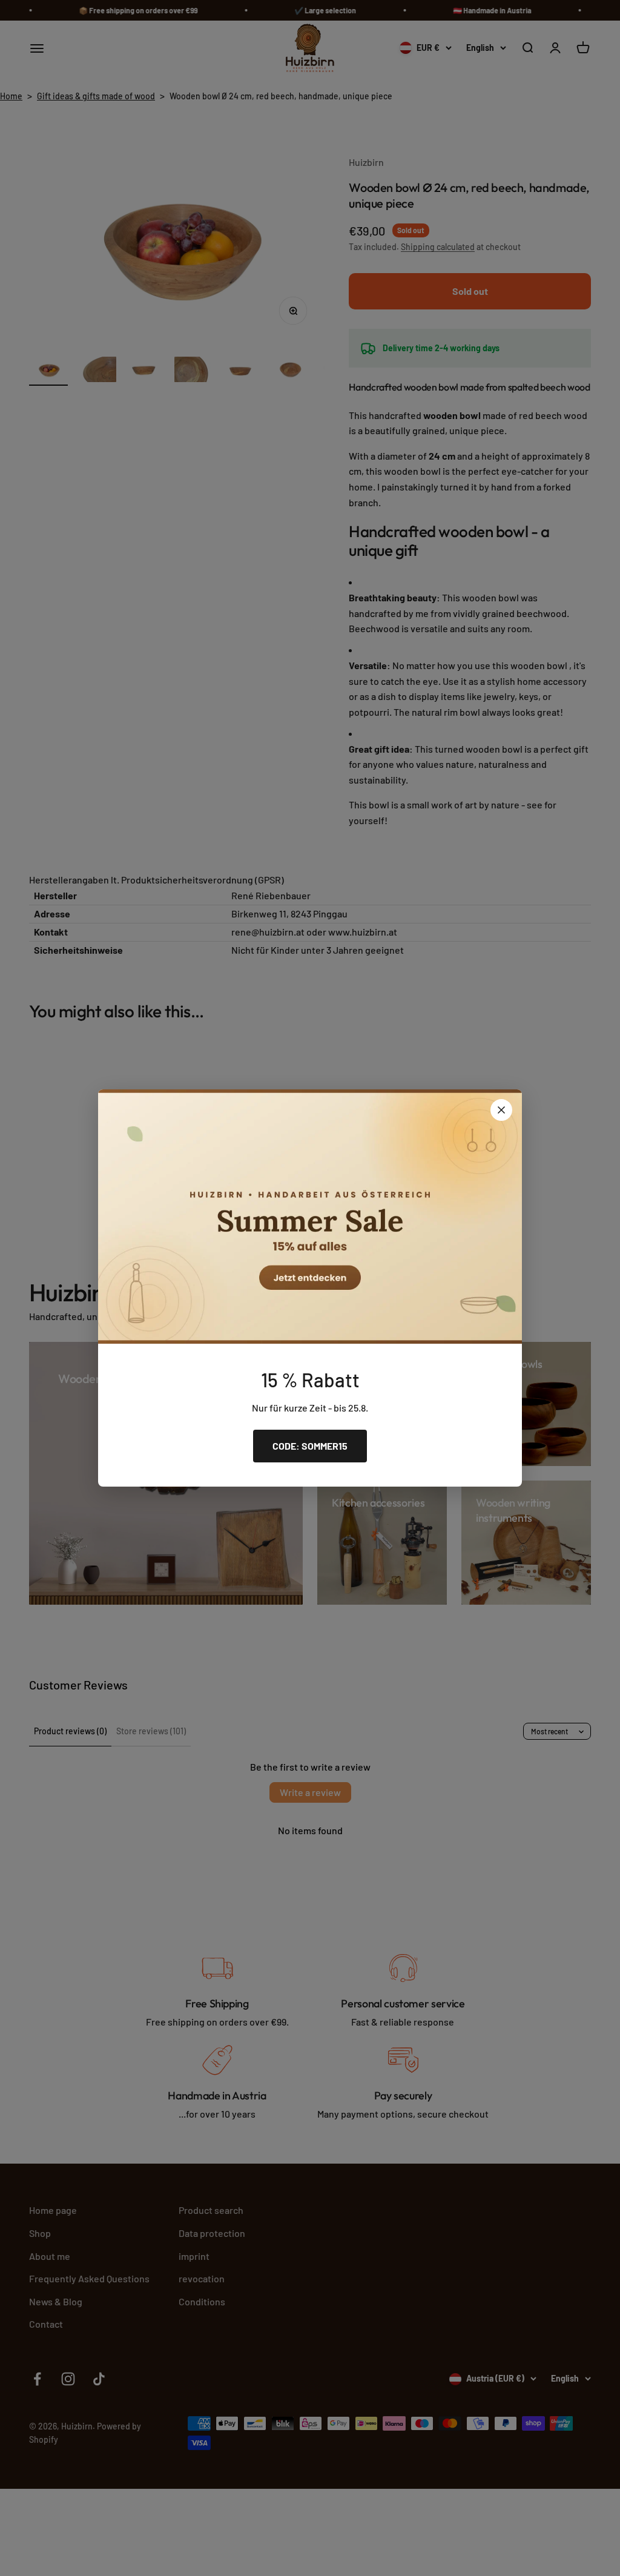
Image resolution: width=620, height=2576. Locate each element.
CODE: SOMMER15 (310, 1446)
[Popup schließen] (501, 1110)
